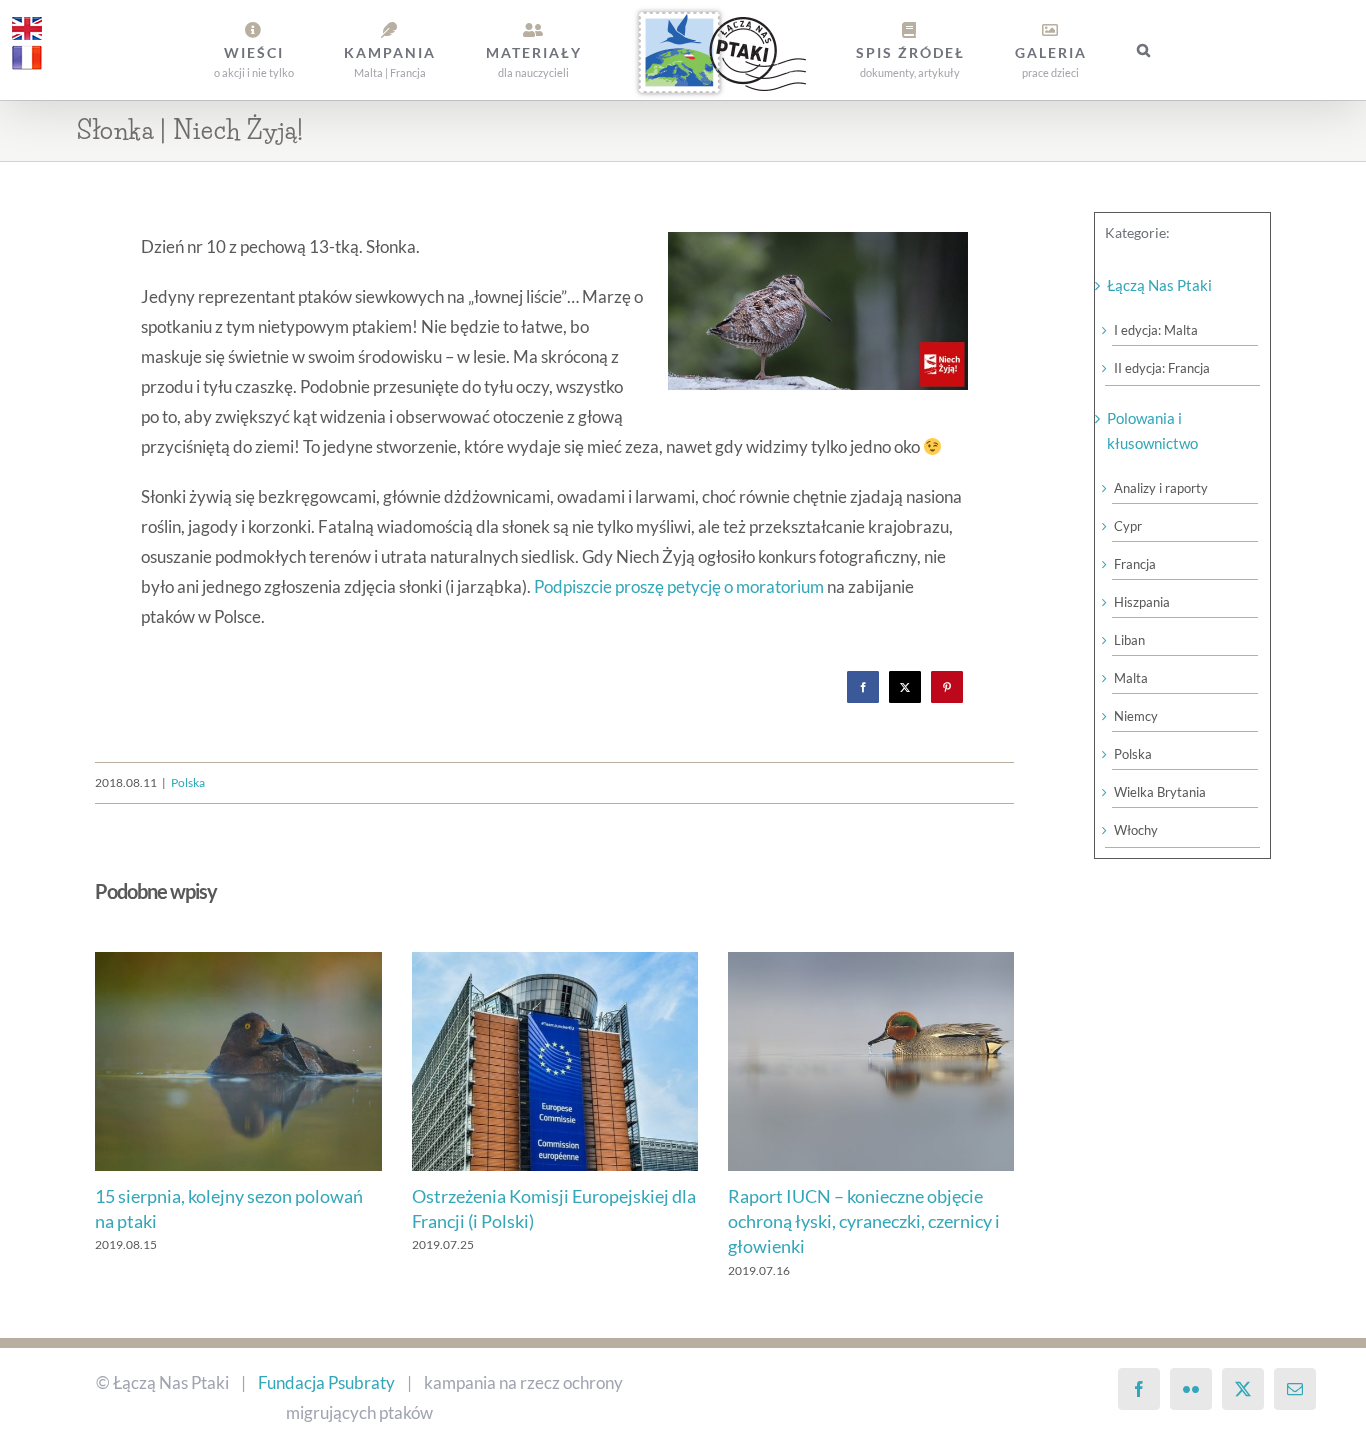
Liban (1129, 640)
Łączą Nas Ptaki (1159, 285)
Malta (1131, 678)
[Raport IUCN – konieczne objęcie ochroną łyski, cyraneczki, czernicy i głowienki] (871, 962)
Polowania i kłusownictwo (1152, 430)
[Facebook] (863, 687)
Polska (188, 782)
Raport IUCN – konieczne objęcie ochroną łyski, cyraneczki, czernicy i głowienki (864, 1221)
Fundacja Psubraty (326, 1382)
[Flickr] (1191, 1389)
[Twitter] (1243, 1389)
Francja (1135, 564)
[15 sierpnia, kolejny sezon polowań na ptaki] (238, 962)
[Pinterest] (947, 687)
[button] (1056, 50)
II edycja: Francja (1162, 368)
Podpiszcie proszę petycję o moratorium (679, 586)
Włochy (1136, 830)
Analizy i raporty (1161, 488)
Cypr (1128, 526)
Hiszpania (1142, 602)
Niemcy (1136, 716)
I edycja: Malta (1156, 330)
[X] (905, 687)
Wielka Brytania (1160, 792)
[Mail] (1295, 1389)
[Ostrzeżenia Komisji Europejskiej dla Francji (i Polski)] (555, 962)
